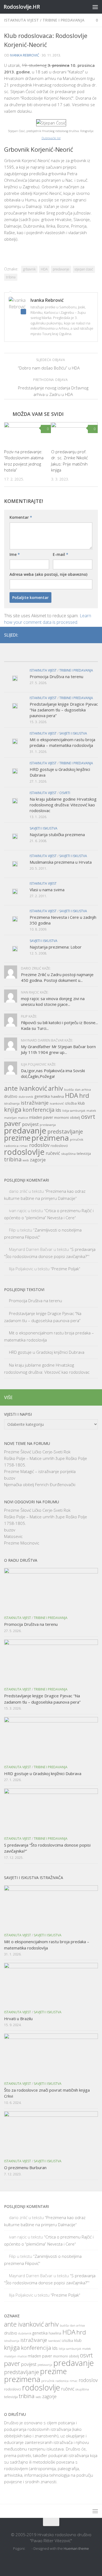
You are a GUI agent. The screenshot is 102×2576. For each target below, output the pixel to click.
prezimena (50, 1138)
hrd (84, 1095)
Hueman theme (76, 2548)
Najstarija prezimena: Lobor (56, 947)
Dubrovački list (51, 138)
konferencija (38, 1110)
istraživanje (35, 1103)
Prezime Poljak (65, 1269)
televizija (84, 1154)
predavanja (48, 1125)
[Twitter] (86, 635)
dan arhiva (83, 1089)
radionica (11, 1146)
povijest (30, 1124)
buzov (10, 1478)
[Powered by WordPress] (29, 2549)
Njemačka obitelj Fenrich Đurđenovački (40, 1484)
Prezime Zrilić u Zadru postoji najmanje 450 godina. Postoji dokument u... (57, 977)
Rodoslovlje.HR (22, 7)
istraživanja (12, 1104)
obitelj (75, 1118)
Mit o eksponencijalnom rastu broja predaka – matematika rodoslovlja (62, 742)
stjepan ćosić (84, 269)
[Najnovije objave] (16, 656)
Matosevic (13, 1536)
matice (23, 1118)
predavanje (61, 269)
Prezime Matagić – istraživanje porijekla (40, 1471)
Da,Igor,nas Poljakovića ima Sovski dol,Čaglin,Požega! (53, 1073)
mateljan (10, 1118)
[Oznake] (86, 656)
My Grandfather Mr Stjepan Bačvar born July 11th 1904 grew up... (58, 1049)
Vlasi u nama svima (47, 890)
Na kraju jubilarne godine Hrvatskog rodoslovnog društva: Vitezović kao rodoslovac (63, 805)
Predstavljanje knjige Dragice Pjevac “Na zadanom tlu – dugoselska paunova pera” (64, 710)
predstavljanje (65, 1132)
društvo (11, 1096)
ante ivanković (26, 1088)
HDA (44, 269)
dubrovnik (26, 1097)
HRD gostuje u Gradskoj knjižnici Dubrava (47, 1352)
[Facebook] (77, 635)
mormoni (61, 1117)
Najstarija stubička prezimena (57, 834)
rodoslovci (59, 1146)
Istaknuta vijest (21, 20)
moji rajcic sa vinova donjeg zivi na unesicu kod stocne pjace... (53, 1001)
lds (58, 1110)
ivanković (57, 1103)
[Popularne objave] (39, 656)
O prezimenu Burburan (25, 2167)
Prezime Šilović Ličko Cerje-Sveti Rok (37, 1452)
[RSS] (95, 635)
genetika (42, 1096)
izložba (71, 1103)
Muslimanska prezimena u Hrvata (61, 862)
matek (91, 1110)
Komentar (21, 517)
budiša (69, 1090)
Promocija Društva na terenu (56, 676)
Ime (15, 554)
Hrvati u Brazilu (18, 2019)
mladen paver (41, 1117)
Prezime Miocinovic (22, 1543)
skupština (68, 1154)
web (26, 1160)
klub (81, 1103)
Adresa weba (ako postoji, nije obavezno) (48, 574)
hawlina (57, 1096)
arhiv (56, 1088)
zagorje (38, 1160)
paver (13, 1123)
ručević (53, 1153)
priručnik (77, 1139)
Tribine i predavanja (63, 20)
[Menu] (95, 7)
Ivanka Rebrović (25, 55)
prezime (17, 1138)
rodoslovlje (24, 1152)
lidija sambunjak (74, 1111)
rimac (24, 1146)
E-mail (61, 554)
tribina (11, 277)
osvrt (88, 1116)
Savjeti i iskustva (73, 733)
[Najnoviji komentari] (63, 656)
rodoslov (39, 1145)
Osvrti (65, 793)
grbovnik (29, 269)
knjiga (13, 1109)
